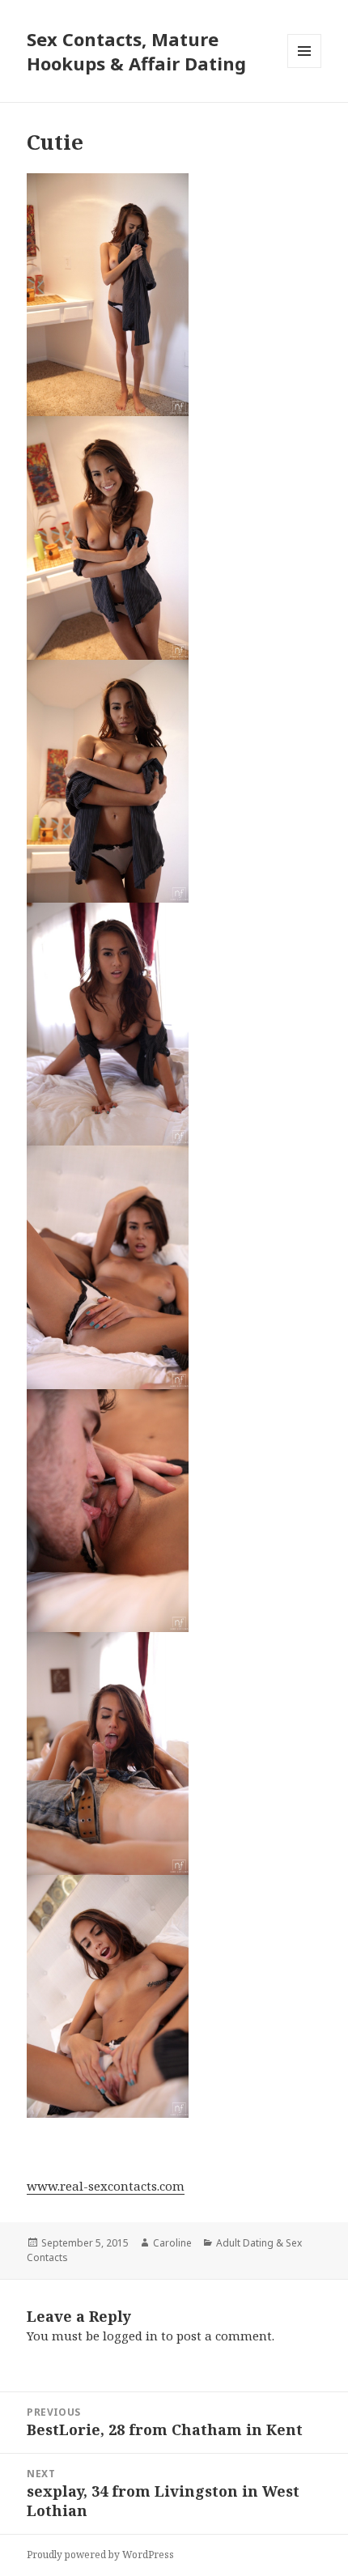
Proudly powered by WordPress (100, 2555)
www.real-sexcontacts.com (106, 2186)
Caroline (172, 2243)
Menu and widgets (305, 68)
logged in (130, 2336)
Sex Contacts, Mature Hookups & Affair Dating (136, 51)
